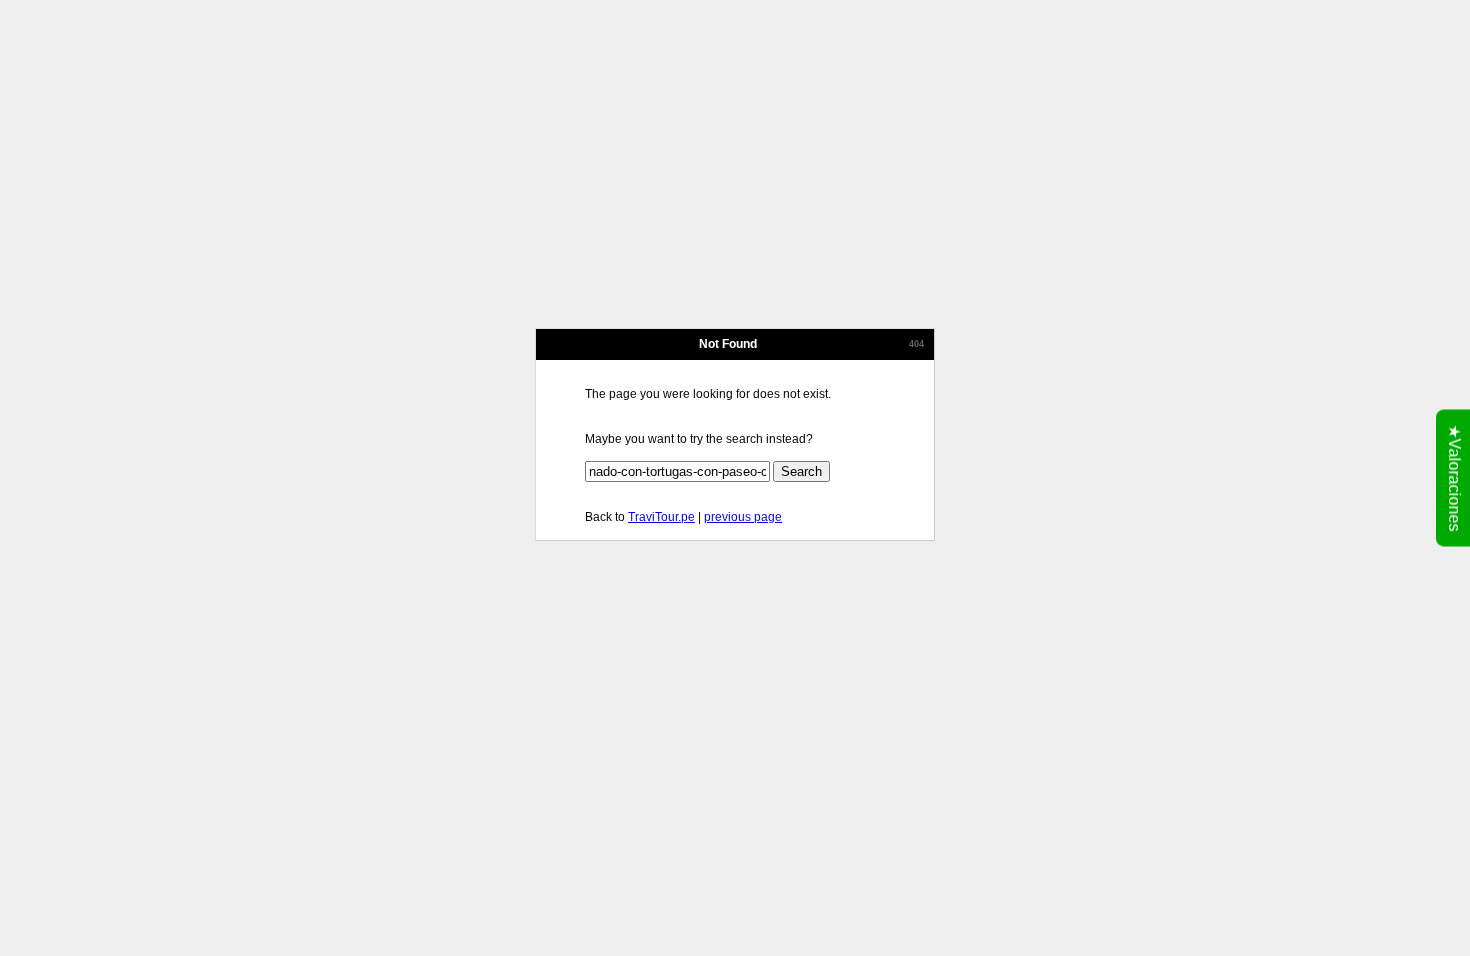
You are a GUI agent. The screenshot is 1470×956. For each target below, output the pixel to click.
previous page (743, 517)
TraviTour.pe (661, 517)
